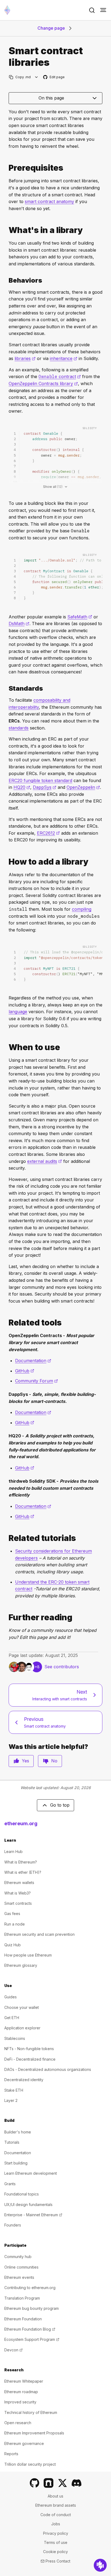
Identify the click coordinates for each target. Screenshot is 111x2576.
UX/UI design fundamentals (28, 2205)
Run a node (15, 1924)
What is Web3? (18, 1893)
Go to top (60, 1805)
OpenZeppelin (83, 787)
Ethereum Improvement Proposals (34, 2433)
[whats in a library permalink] (6, 230)
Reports (11, 2454)
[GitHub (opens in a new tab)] (34, 2483)
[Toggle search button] (92, 10)
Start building (16, 2163)
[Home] (7, 10)
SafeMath (80, 617)
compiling (82, 909)
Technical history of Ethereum (31, 2412)
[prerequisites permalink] (6, 168)
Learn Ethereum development (31, 2173)
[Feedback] (100, 2565)
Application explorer (22, 2028)
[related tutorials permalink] (6, 1538)
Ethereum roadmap (21, 2392)
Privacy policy (56, 2533)
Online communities (21, 2267)
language (18, 1012)
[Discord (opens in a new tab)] (77, 2483)
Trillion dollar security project (30, 2464)
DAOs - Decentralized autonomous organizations (48, 2069)
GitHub (25, 1371)
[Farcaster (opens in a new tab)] (48, 2483)
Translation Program (22, 2298)
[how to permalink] (6, 862)
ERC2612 (48, 833)
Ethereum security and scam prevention (39, 1934)
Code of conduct (56, 2515)
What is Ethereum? (21, 1862)
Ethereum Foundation (23, 2319)
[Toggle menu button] (103, 10)
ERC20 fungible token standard (40, 780)
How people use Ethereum (28, 1955)
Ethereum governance (24, 2443)
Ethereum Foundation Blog (30, 2329)
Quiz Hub (13, 1945)
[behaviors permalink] (6, 280)
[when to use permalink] (6, 1047)
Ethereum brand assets (56, 2505)
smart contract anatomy (49, 201)
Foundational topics (22, 2194)
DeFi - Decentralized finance (30, 2059)
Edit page (54, 77)
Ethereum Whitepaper (24, 2381)
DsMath (19, 624)
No (54, 1761)
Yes (25, 1761)
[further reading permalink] (6, 1617)
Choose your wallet (22, 2007)
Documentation (33, 1361)
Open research (18, 2423)
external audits (45, 1161)
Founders (13, 2225)
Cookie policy (55, 2552)
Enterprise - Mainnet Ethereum (33, 2215)
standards (19, 728)
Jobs (56, 2524)
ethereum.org (21, 1823)
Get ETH (12, 2018)
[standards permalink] (6, 688)
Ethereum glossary (21, 1965)
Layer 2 (11, 2100)
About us (55, 2496)
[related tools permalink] (6, 1323)
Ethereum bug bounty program (32, 2308)
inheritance (64, 358)
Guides (11, 1997)
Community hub (18, 2257)
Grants (10, 2184)
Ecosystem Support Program (32, 2339)
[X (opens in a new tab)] (63, 2483)
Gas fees (12, 1914)
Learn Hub (13, 1852)
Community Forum (37, 1381)
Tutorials (12, 2142)
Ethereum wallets (19, 1883)
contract (60, 376)
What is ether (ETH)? (23, 1872)
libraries (25, 358)
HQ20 (22, 787)
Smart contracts (18, 1903)
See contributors (62, 1667)
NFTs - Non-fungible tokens (29, 2049)
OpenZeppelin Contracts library (43, 383)
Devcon (13, 2350)
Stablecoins (15, 2038)
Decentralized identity (24, 2080)
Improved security (20, 2402)
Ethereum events (19, 2277)
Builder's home (18, 2132)
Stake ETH (14, 2090)
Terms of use (56, 2542)
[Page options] (37, 77)
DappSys (45, 787)
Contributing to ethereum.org (30, 2288)
